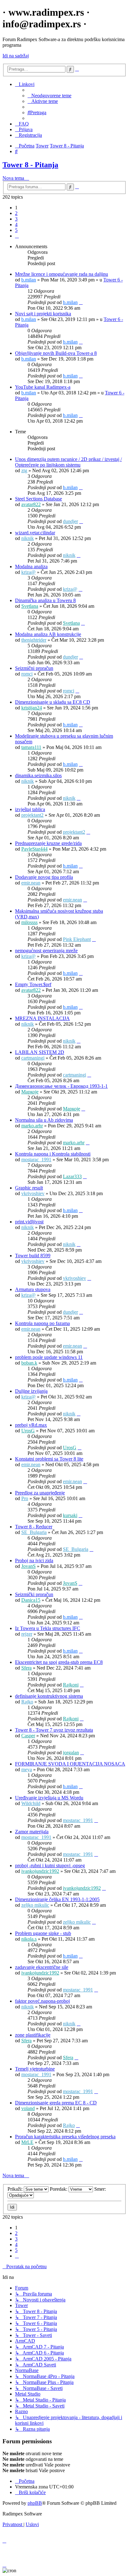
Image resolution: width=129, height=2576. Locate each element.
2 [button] (16, 213)
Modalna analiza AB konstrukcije (48, 634)
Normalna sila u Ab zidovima (44, 1120)
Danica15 (31, 1600)
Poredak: (59, 2189)
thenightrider (34, 640)
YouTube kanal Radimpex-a (43, 387)
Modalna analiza (31, 567)
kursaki (70, 1515)
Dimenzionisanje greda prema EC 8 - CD (56, 2103)
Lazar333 (72, 1176)
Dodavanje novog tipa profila (44, 877)
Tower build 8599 (33, 1256)
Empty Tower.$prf (33, 984)
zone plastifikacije (33, 2035)
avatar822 (31, 504)
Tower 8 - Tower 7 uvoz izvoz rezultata (54, 1730)
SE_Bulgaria (34, 1532)
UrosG (28, 1431)
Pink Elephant (77, 939)
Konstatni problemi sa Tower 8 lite (49, 1459)
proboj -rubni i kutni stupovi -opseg (50, 1865)
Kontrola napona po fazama (42, 1323)
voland (28, 2108)
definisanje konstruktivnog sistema (49, 1696)
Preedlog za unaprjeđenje (40, 1493)
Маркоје (30, 1092)
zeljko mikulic (35, 1905)
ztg (24, 470)
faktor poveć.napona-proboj (42, 2001)
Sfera (26, 1668)
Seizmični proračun (34, 668)
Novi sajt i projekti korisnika (43, 314)
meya (27, 1769)
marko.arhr (32, 1126)
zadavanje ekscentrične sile (42, 1967)
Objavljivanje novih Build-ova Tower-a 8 (56, 353)
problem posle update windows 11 (49, 1357)
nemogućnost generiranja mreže (46, 951)
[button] (17, 236)
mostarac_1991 (36, 1160)
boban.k (29, 1363)
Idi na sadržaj (16, 56)
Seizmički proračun (34, 1594)
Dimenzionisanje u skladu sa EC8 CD (53, 702)
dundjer (70, 521)
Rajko (27, 1702)
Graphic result (29, 1188)
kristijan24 (32, 708)
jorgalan (71, 1753)
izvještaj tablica (30, 809)
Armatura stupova (33, 1289)
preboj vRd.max (31, 1425)
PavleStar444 (34, 849)
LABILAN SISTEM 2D (40, 1052)
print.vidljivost (29, 1222)
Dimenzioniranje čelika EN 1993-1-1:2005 (57, 1899)
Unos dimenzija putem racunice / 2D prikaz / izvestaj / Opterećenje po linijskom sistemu (68, 462)
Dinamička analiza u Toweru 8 (45, 600)
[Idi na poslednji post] (81, 302)
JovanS (28, 1566)
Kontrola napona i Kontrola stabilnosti (53, 1154)
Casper (28, 1736)
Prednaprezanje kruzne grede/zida (48, 843)
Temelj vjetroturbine (35, 2069)
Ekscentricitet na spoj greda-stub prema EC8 (59, 1662)
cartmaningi (33, 1058)
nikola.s (29, 1939)
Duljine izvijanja (31, 1391)
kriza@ (28, 572)
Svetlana (30, 606)
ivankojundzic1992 (40, 1871)
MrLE (27, 2142)
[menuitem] (49, 96)
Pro (25, 1498)
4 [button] (16, 224)
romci (27, 674)
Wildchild (31, 1803)
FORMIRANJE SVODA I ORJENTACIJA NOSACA (70, 1764)
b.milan (29, 280)
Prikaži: (16, 2189)
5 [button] (16, 230)
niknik (28, 538)
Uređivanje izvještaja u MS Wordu (49, 1798)
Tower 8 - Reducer (34, 1527)
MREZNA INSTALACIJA (42, 1018)
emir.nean (31, 883)
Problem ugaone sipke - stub (43, 1933)
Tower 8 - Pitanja (30, 165)
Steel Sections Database (39, 499)
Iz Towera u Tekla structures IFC (48, 1628)
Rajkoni (71, 1685)
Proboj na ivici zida (34, 1561)
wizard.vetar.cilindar (35, 533)
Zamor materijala (32, 1832)
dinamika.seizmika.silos (38, 775)
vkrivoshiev (33, 1193)
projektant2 (32, 815)
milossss (29, 922)
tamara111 (31, 747)
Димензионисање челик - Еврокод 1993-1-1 (61, 1086)
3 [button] (16, 219)
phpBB (35, 2503)
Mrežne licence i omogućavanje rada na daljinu (62, 274)
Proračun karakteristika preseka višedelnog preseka (65, 2137)
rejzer (27, 1634)
